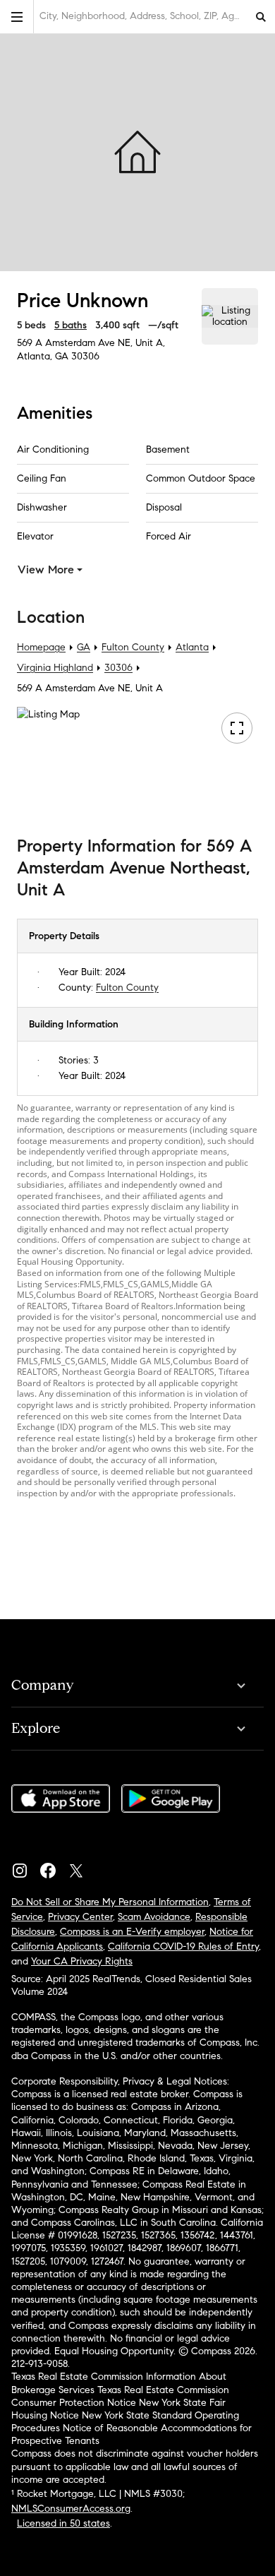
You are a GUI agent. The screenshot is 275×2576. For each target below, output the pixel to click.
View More (46, 570)
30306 (85, 356)
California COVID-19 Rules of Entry (183, 1946)
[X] (82, 1867)
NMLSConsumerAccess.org (71, 2509)
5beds (31, 325)
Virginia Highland (55, 668)
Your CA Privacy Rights (82, 1961)
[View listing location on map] (230, 316)
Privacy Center (80, 1917)
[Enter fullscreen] (237, 728)
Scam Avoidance (154, 1917)
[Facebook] (54, 1867)
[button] (17, 17)
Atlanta (192, 647)
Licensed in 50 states (63, 2523)
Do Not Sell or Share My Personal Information (110, 1902)
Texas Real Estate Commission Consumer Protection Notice (120, 2396)
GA (84, 647)
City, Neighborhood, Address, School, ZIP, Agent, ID (143, 16)
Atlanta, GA (43, 356)
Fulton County (133, 647)
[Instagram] (25, 1867)
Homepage (41, 647)
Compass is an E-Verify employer (132, 1932)
